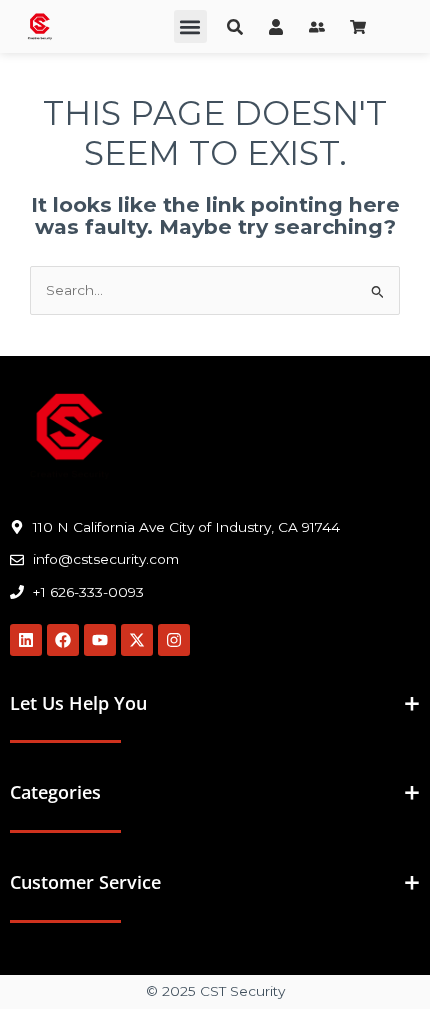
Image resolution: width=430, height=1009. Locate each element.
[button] (190, 26)
